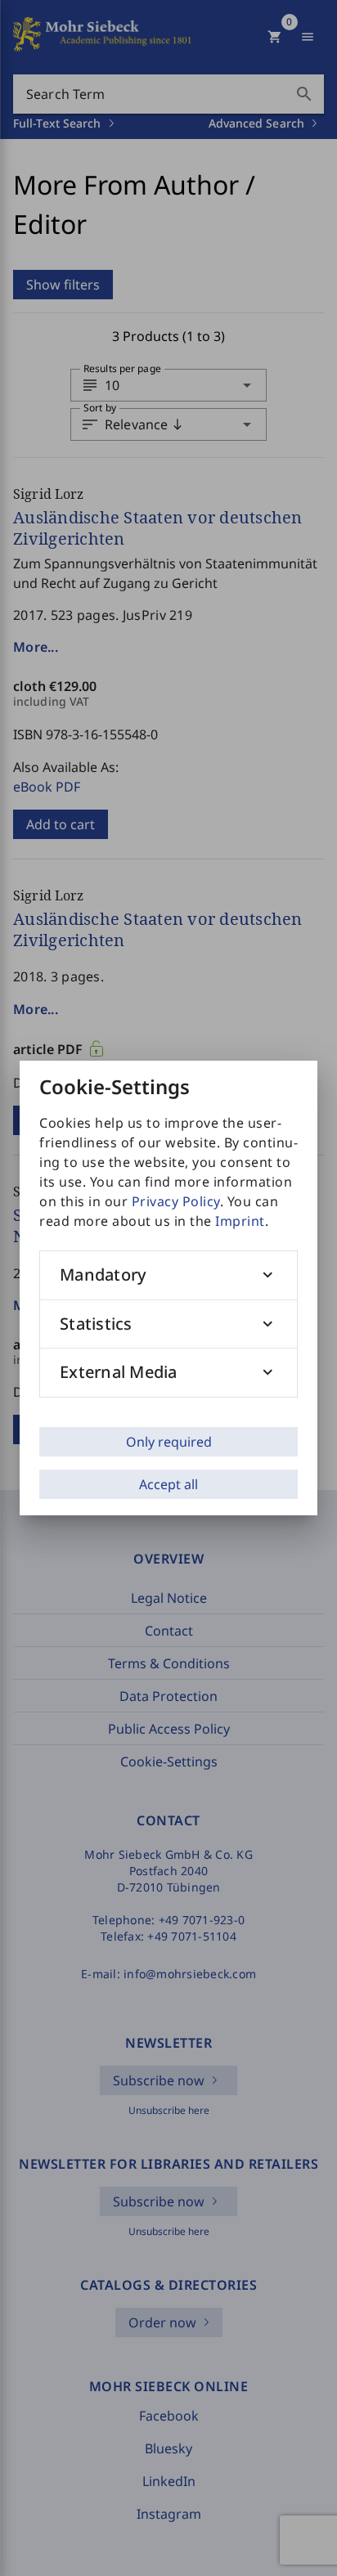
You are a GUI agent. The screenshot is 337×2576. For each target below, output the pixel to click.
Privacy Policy (176, 1201)
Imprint (240, 1221)
